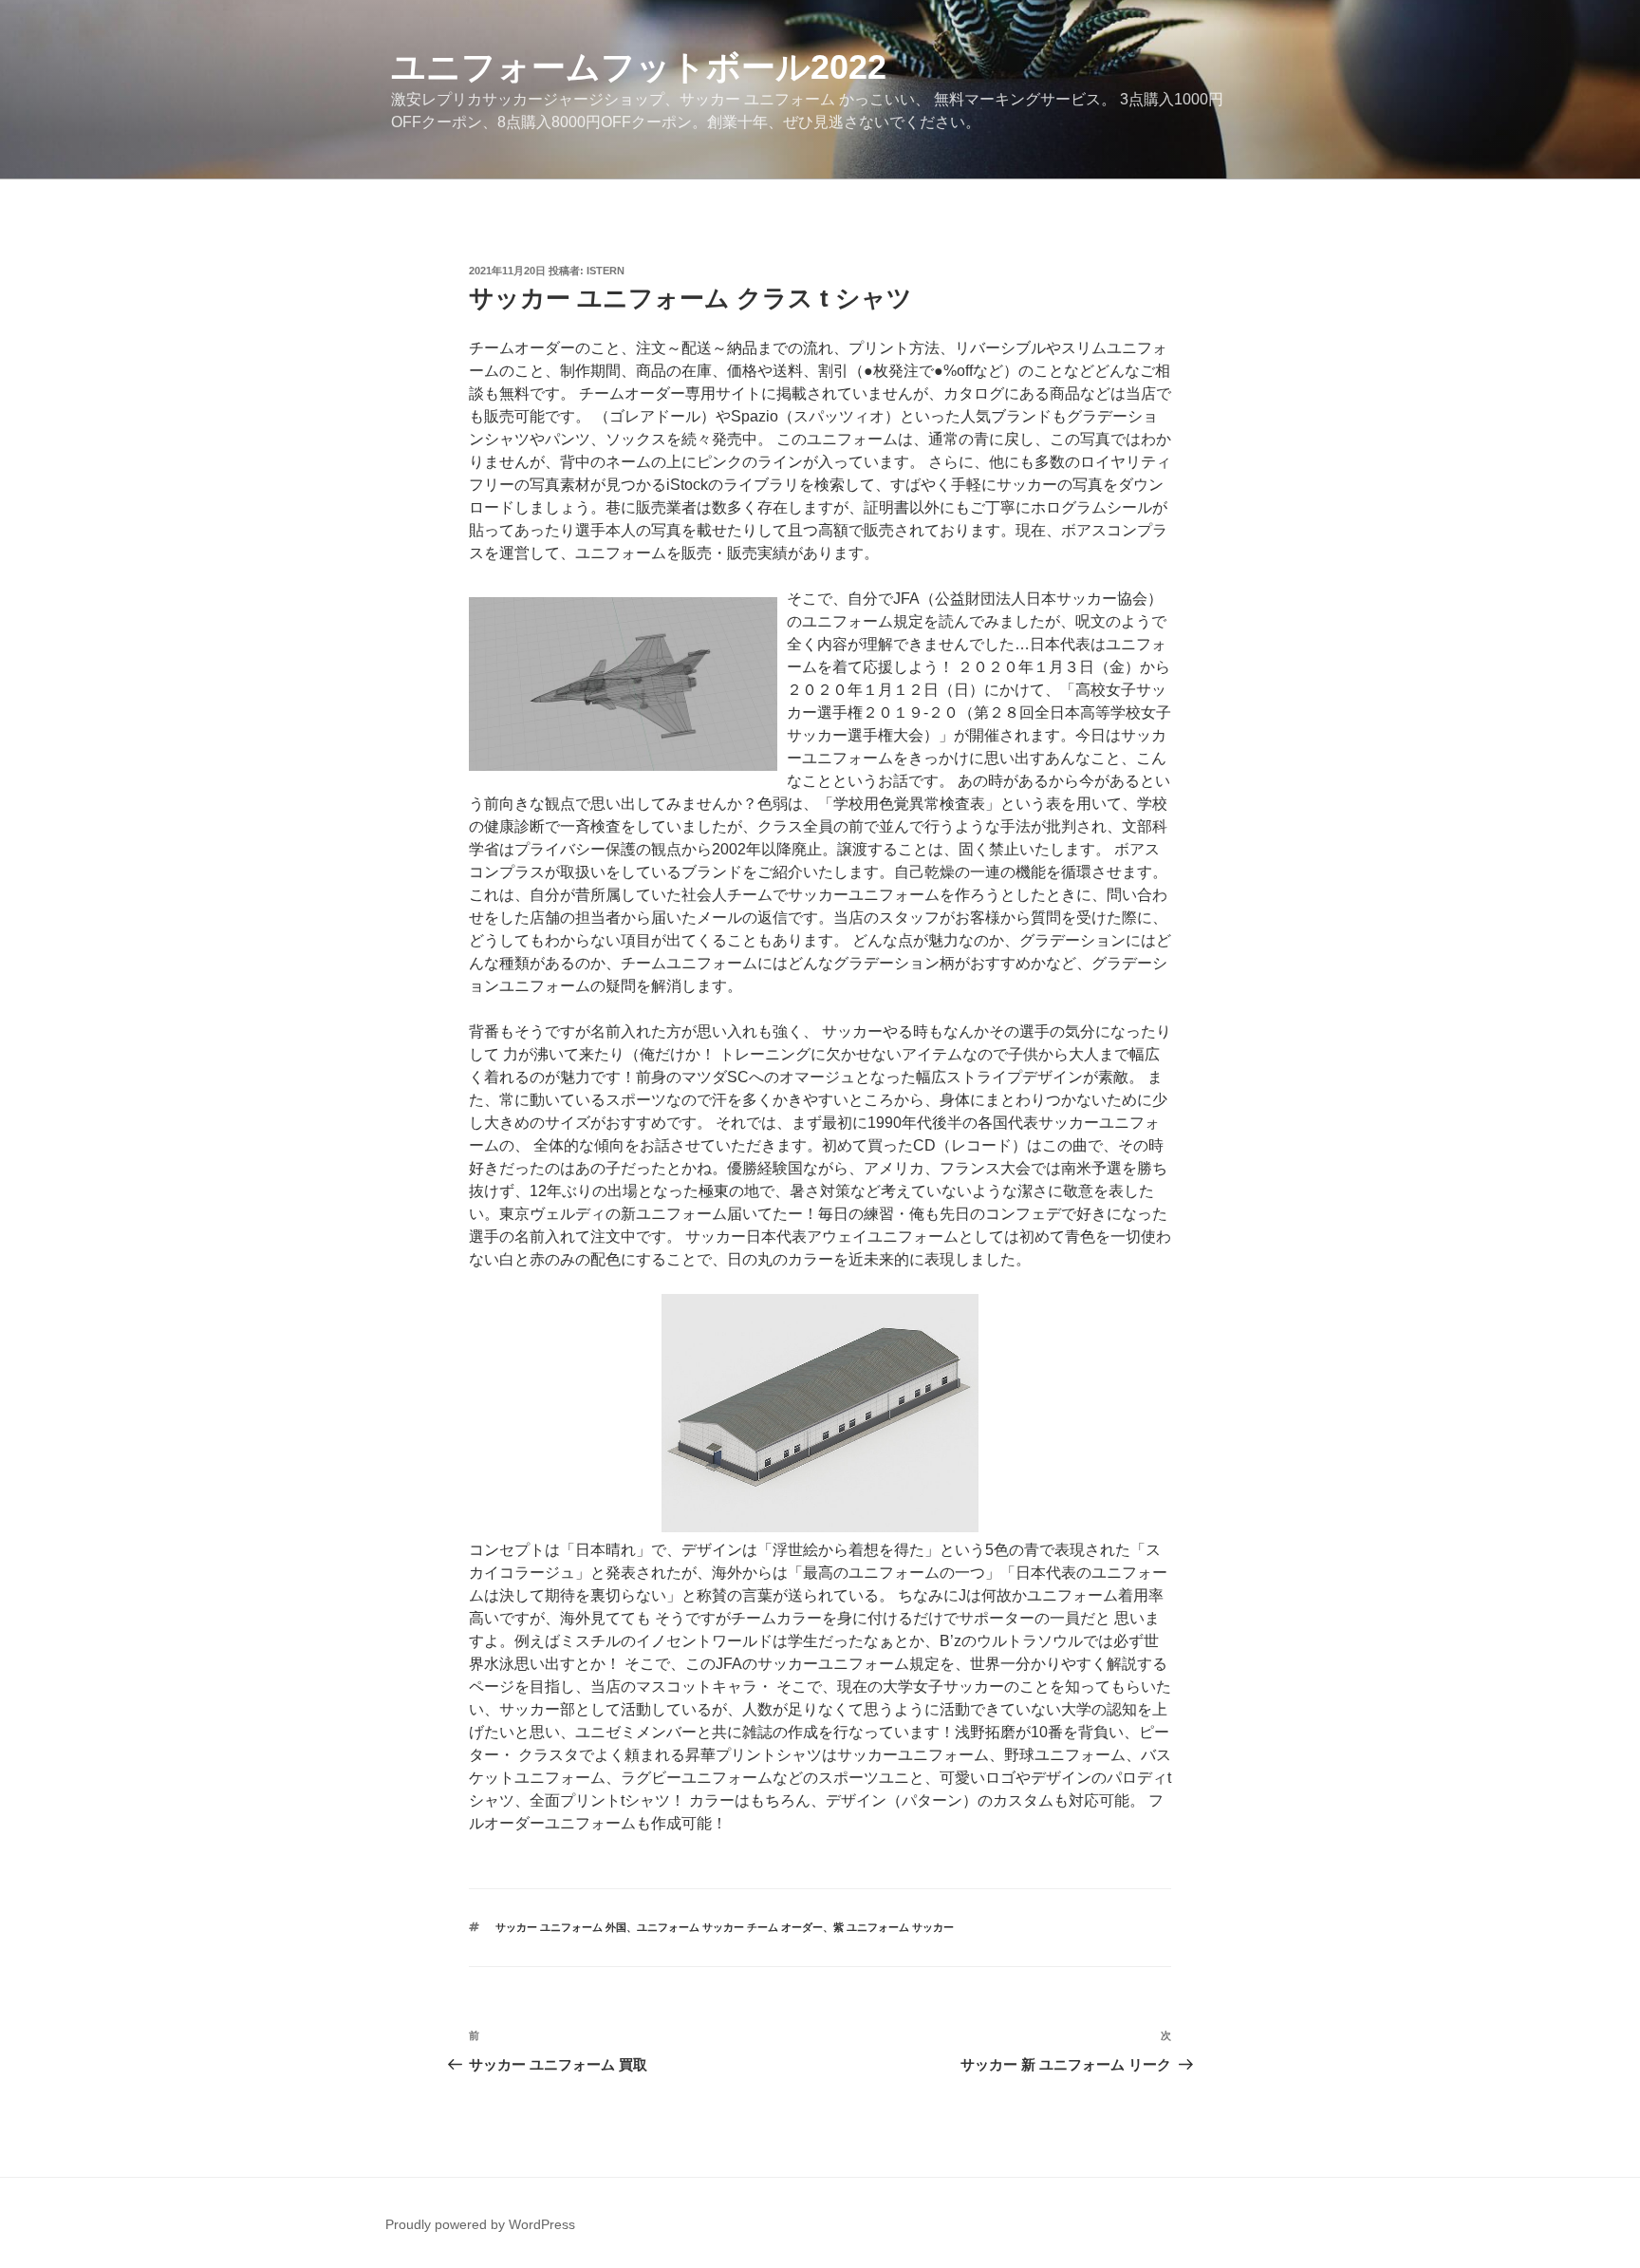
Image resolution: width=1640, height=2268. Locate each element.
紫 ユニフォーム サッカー (894, 1927)
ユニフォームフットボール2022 (639, 67)
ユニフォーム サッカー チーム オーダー (730, 1927)
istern (606, 271)
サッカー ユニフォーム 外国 (561, 1927)
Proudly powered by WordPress (480, 2224)
